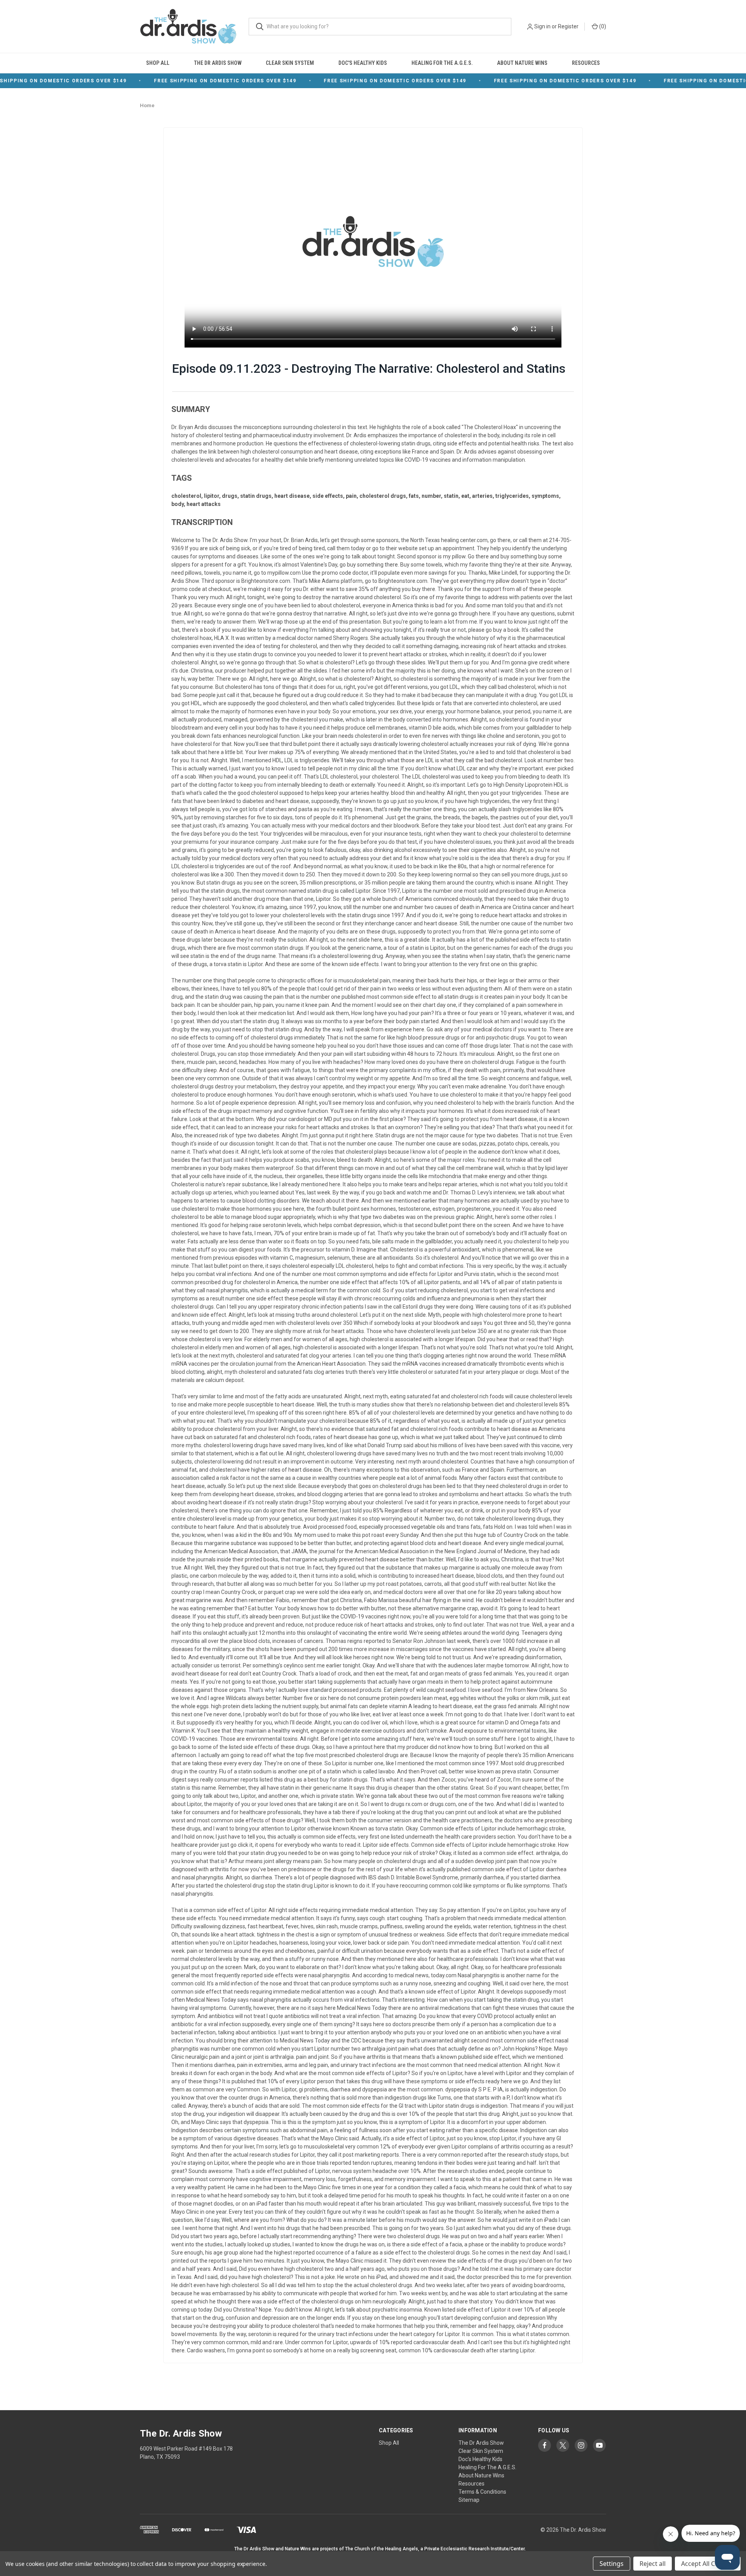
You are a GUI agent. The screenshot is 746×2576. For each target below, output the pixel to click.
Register (568, 26)
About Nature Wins (522, 63)
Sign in (542, 26)
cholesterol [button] (186, 496)
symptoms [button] (545, 496)
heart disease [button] (292, 496)
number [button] (431, 496)
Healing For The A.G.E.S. (442, 63)
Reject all (653, 2564)
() (602, 26)
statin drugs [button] (256, 496)
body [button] (178, 504)
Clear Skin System (290, 63)
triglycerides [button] (512, 496)
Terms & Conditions (482, 2492)
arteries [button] (482, 496)
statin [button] (451, 496)
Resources (586, 63)
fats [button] (414, 496)
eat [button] (465, 496)
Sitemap (469, 2500)
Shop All (158, 63)
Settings (612, 2564)
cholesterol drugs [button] (383, 496)
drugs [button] (230, 496)
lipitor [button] (212, 496)
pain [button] (351, 496)
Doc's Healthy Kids (363, 63)
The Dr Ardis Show (218, 63)
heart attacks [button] (204, 504)
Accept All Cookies (708, 2564)
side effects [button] (328, 496)
